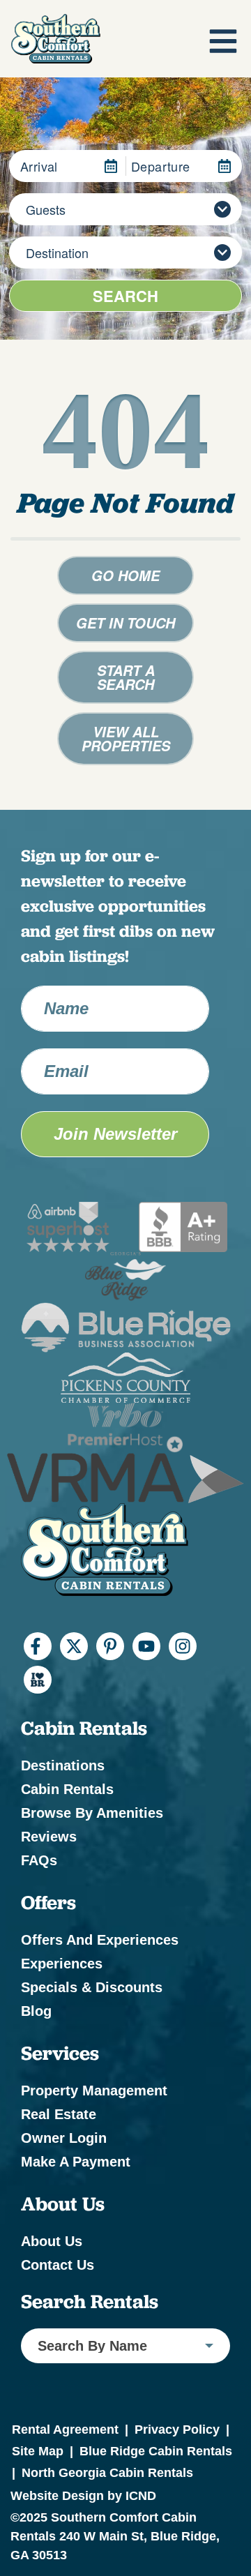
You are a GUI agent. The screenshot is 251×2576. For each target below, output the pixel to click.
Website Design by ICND (83, 2496)
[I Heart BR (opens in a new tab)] (38, 1680)
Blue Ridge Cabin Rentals (156, 2451)
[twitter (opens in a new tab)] (74, 1646)
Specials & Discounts (92, 1987)
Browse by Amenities (92, 1813)
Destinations (63, 1765)
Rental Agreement (65, 2430)
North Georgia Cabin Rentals (107, 2473)
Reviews (49, 1837)
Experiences (62, 1964)
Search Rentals (90, 2302)
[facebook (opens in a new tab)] (38, 1646)
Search (125, 296)
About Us (52, 2241)
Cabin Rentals (67, 1789)
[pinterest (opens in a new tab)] (110, 1646)
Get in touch (125, 623)
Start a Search (126, 677)
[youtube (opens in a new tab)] (146, 1646)
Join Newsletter (115, 1134)
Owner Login (64, 2138)
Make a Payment (76, 2162)
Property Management (94, 2091)
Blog (36, 2011)
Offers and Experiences (100, 1940)
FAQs (39, 1860)
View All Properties (126, 739)
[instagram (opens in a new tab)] (183, 1646)
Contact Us (58, 2265)
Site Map (38, 2451)
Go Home (125, 575)
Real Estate (59, 2114)
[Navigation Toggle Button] (223, 41)
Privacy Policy (177, 2430)
